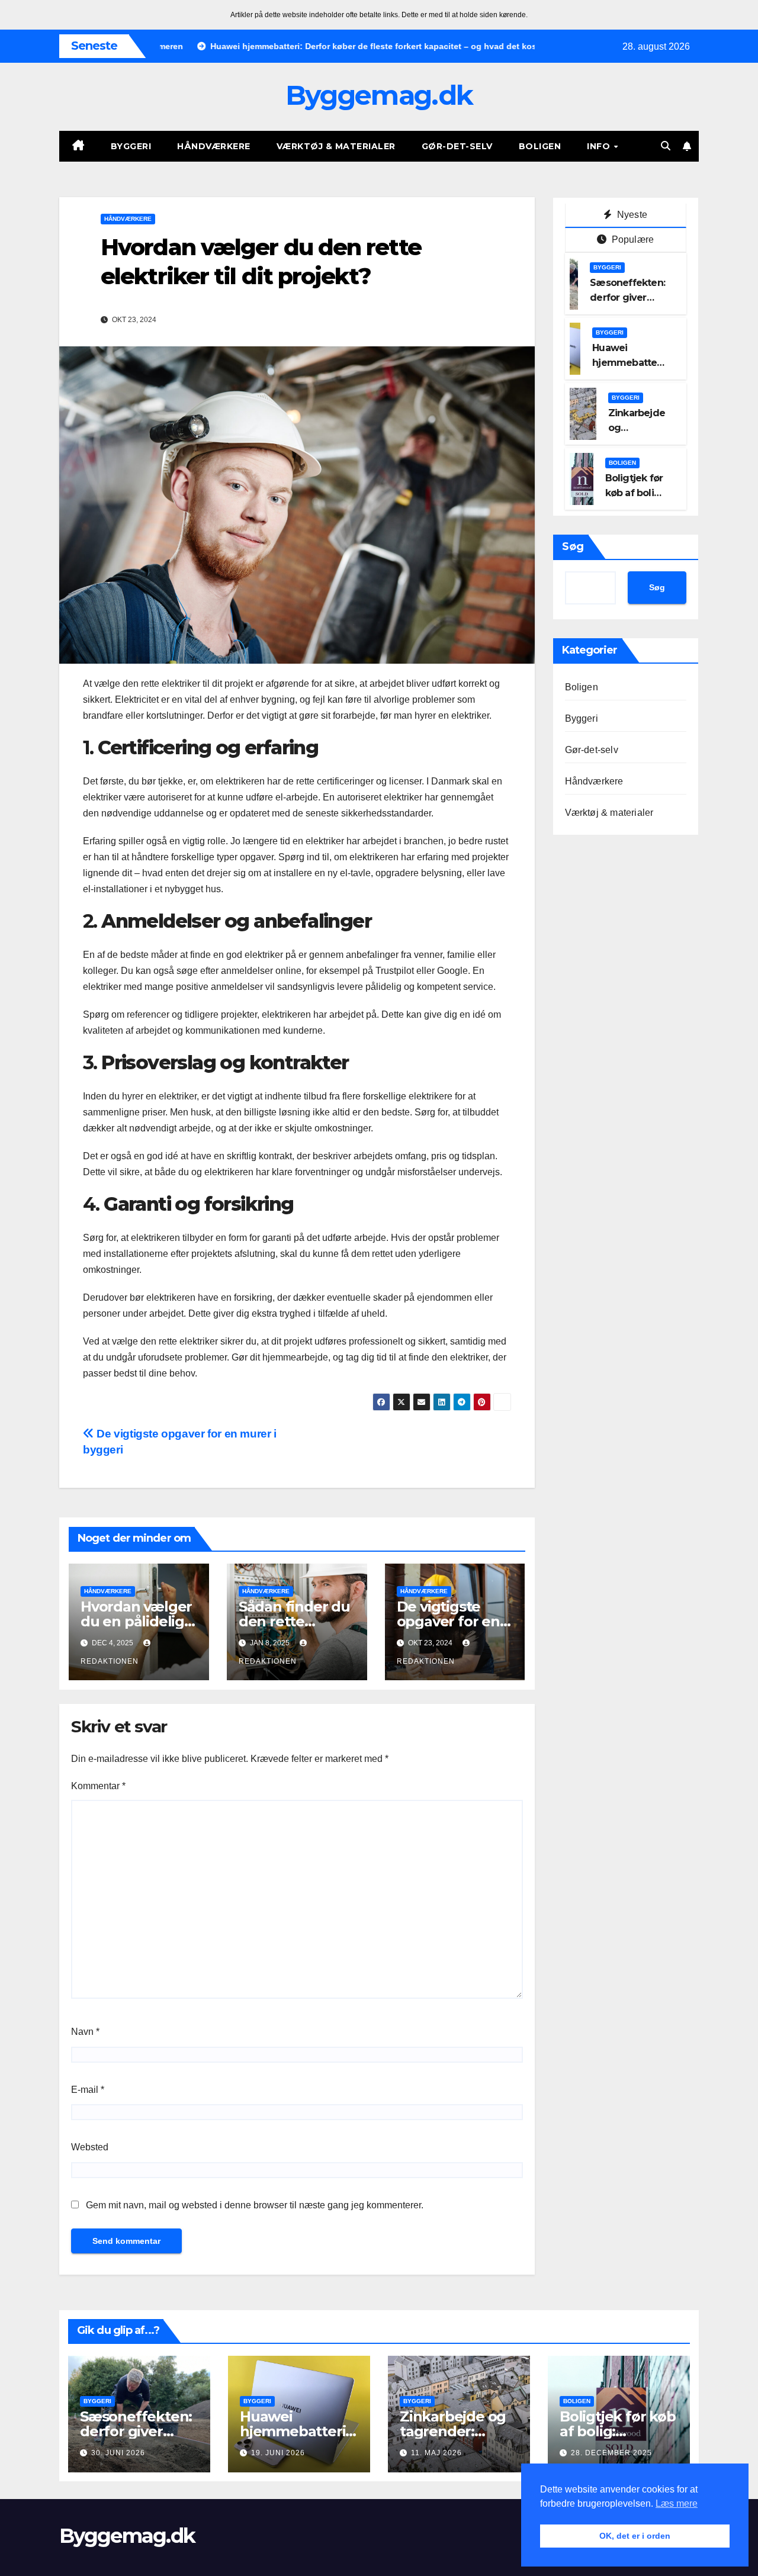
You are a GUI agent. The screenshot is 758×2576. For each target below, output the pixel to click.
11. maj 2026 (436, 2453)
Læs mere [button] (677, 2503)
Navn (85, 2032)
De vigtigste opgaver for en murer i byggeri (451, 1621)
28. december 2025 (611, 2453)
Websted (90, 2147)
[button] (666, 146)
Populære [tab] (631, 239)
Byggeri (131, 146)
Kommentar (98, 1786)
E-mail (88, 2090)
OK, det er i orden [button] (635, 2536)
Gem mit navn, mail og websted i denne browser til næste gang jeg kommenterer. (255, 2205)
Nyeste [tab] (631, 215)
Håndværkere (214, 146)
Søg (573, 546)
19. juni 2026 (278, 2453)
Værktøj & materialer (336, 146)
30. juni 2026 (118, 2453)
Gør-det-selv (457, 146)
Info (600, 146)
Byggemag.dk (379, 95)
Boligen (540, 146)
